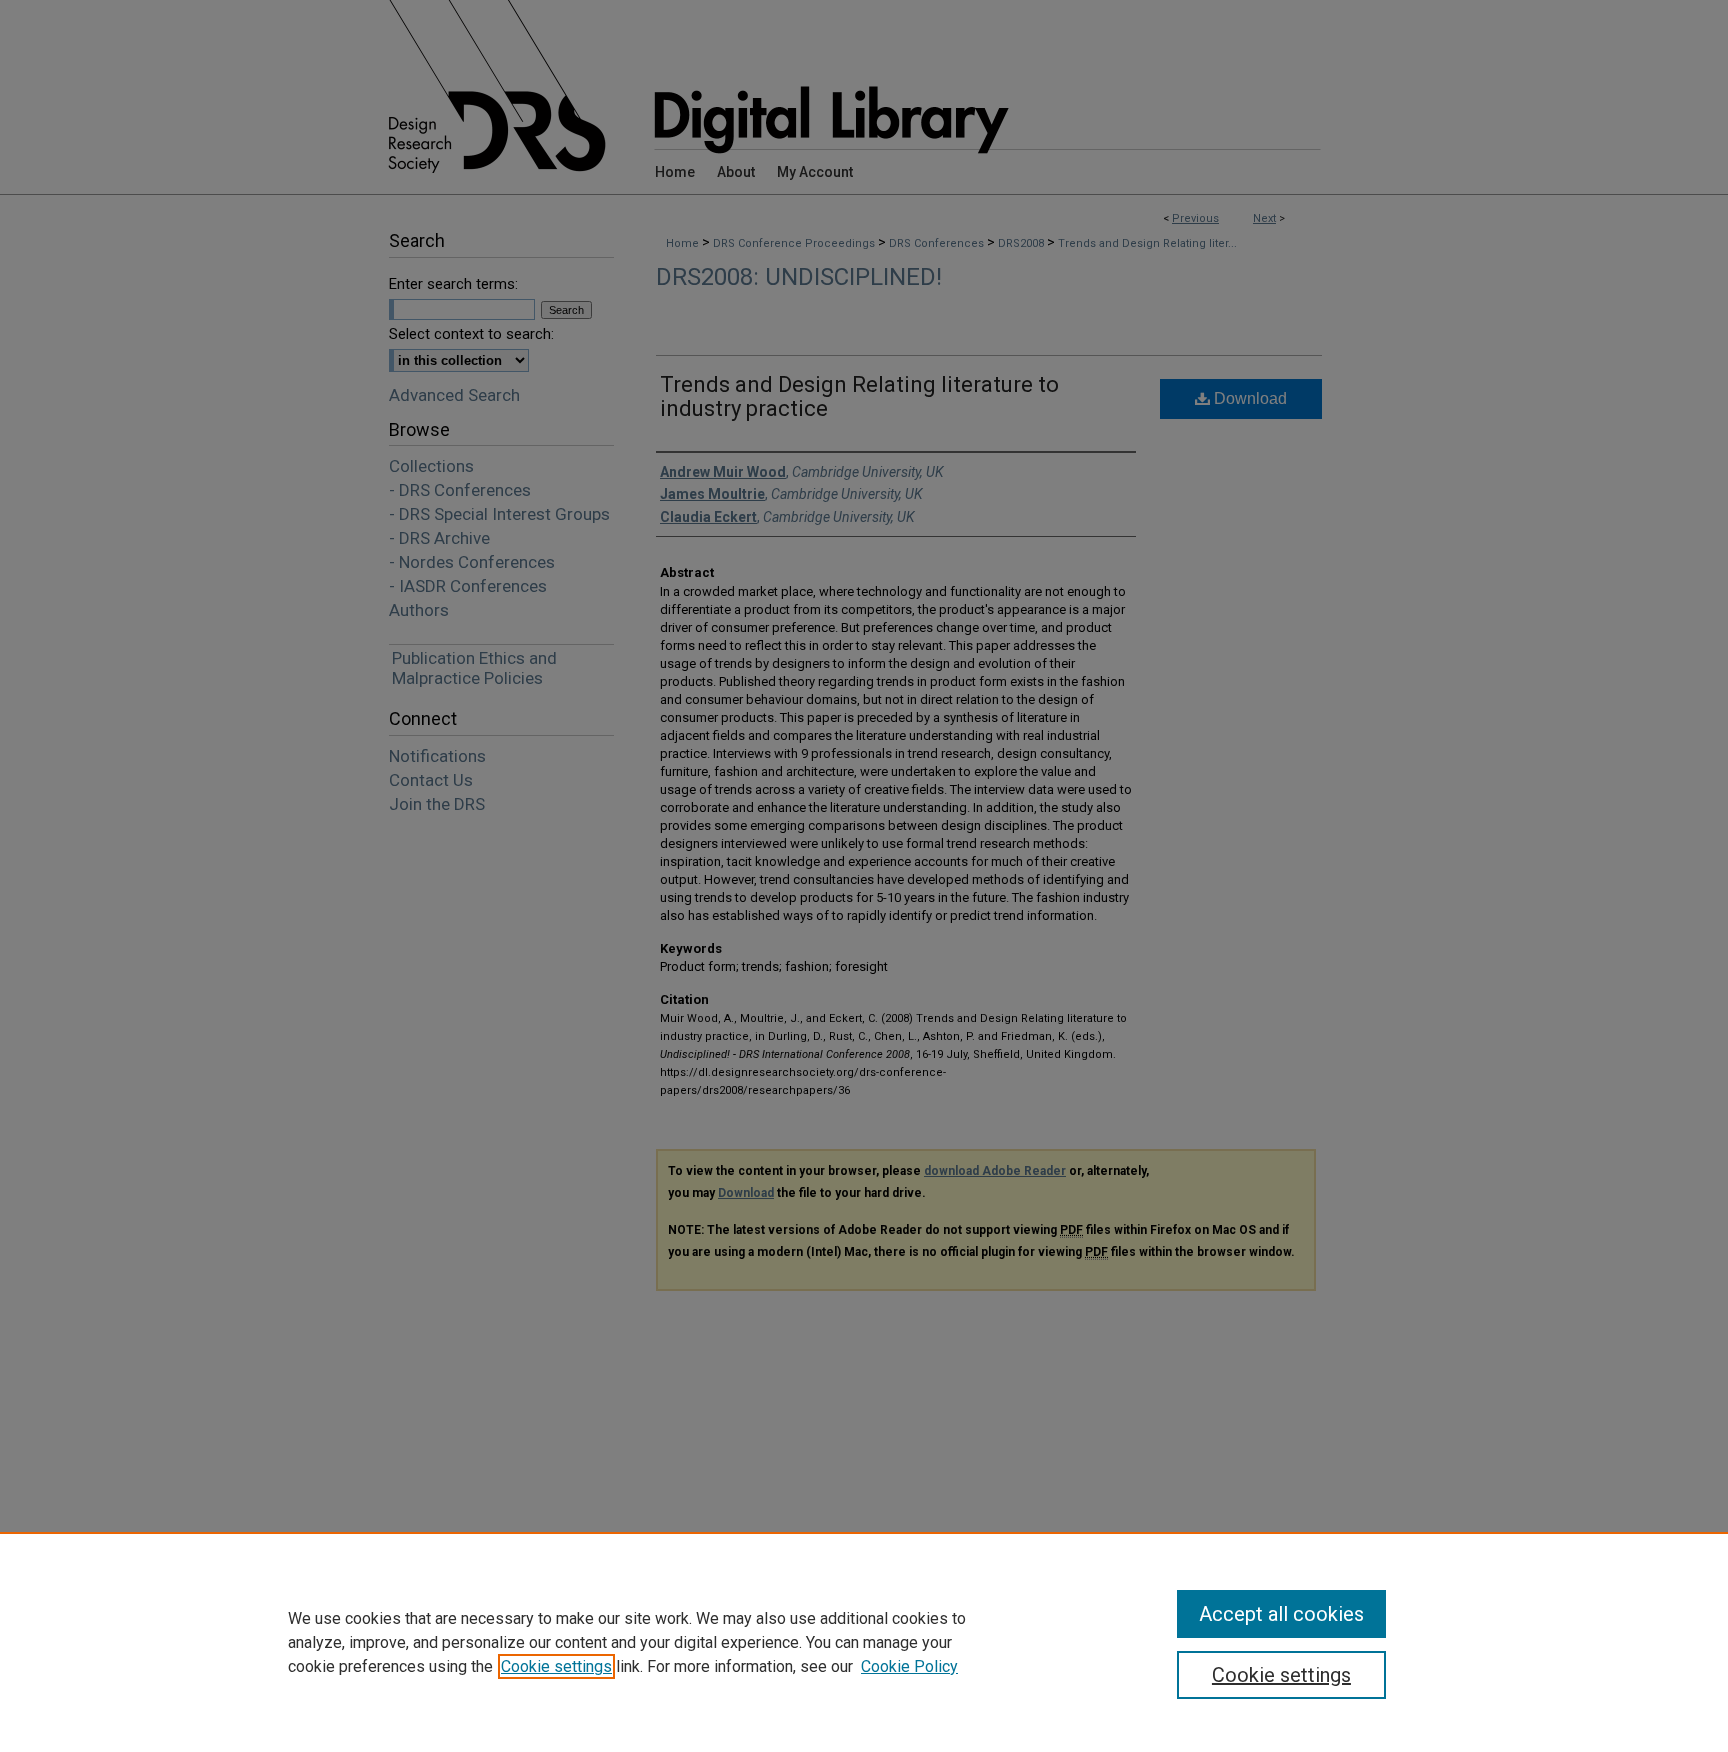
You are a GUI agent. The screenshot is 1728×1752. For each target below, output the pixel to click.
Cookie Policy (909, 1666)
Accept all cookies (1281, 1614)
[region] (864, 1642)
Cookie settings (556, 1666)
